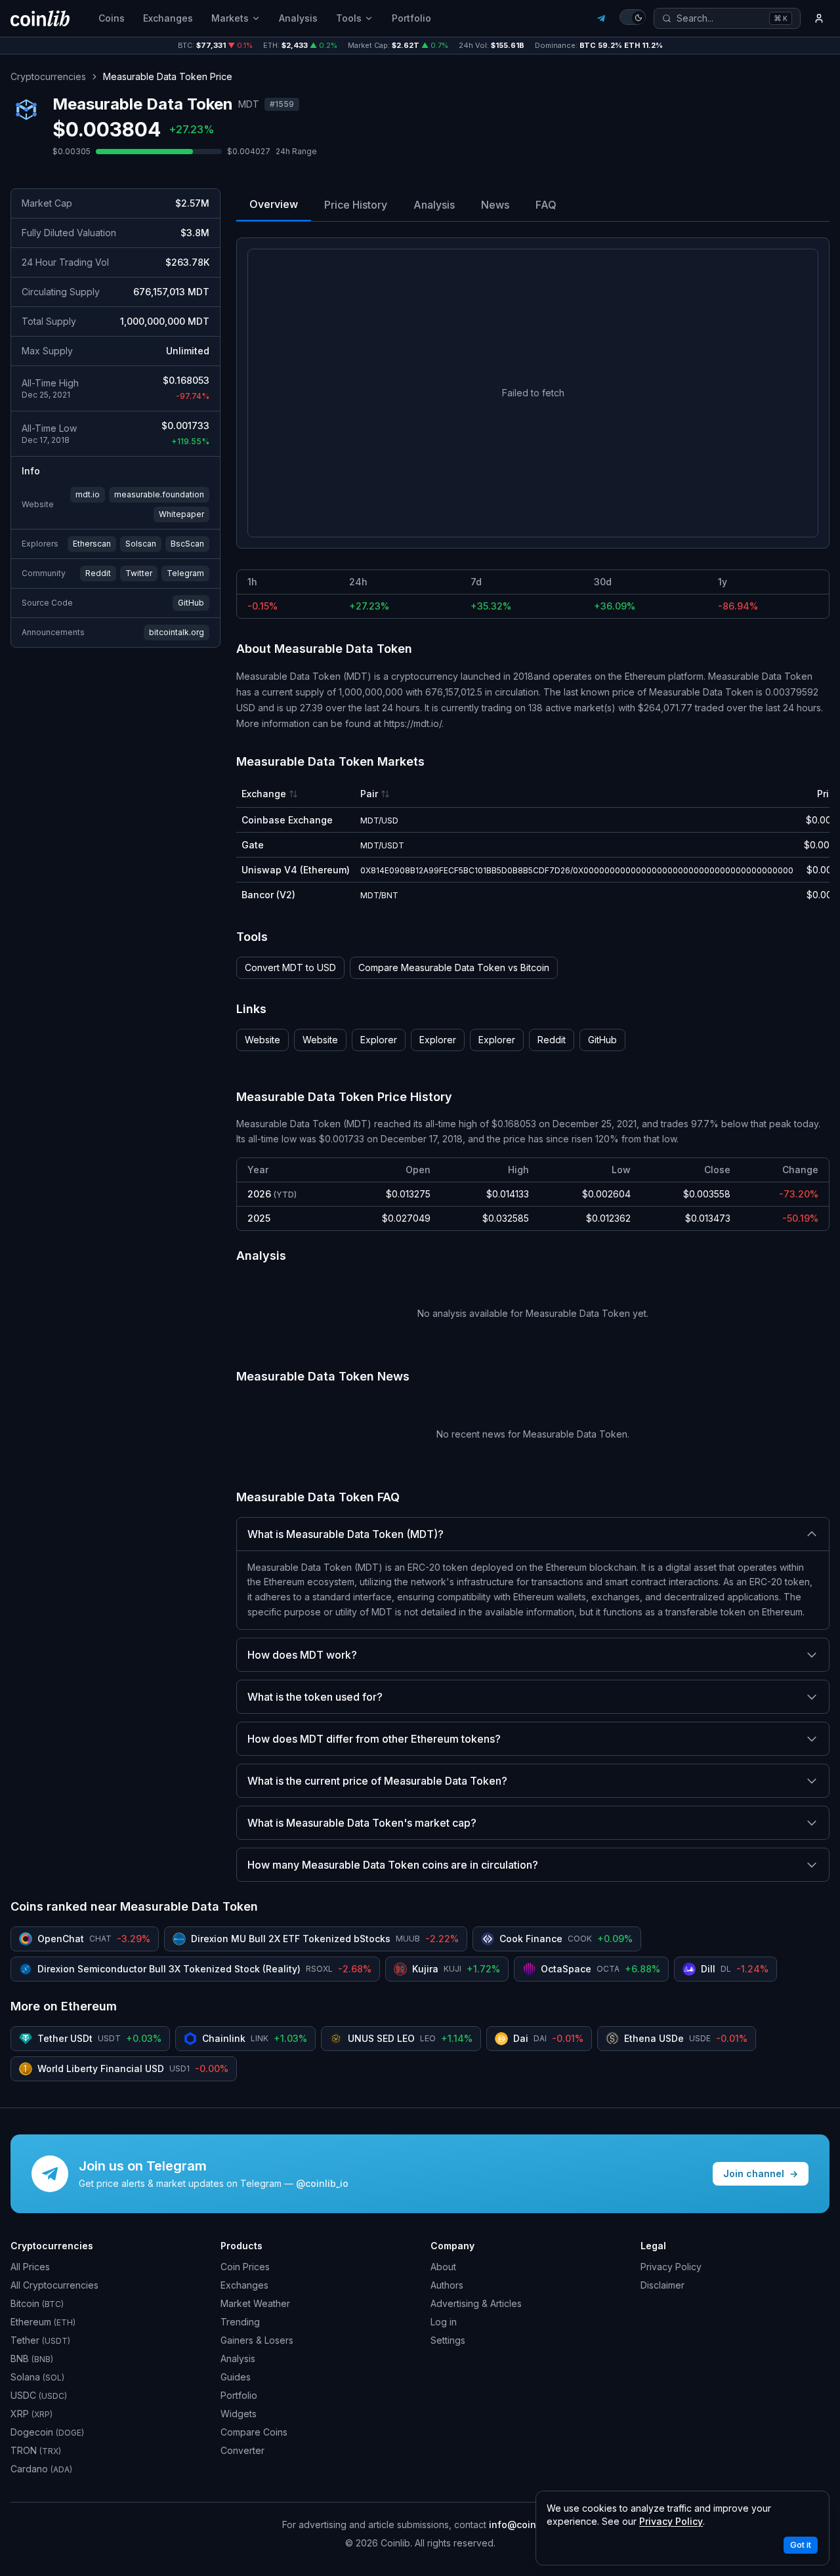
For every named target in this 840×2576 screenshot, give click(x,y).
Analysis (298, 18)
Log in (444, 2322)
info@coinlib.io (524, 2524)
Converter (242, 2450)
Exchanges (168, 18)
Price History (356, 205)
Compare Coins (254, 2432)
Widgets (239, 2414)
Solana (37, 2377)
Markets (230, 18)
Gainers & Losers (257, 2340)
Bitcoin (37, 2303)
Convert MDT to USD (290, 967)
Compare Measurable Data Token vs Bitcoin (454, 967)
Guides (236, 2377)
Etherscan (92, 544)
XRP (31, 2414)
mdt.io (88, 494)
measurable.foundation (159, 494)
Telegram (185, 573)
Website (262, 1040)
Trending (240, 2322)
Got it (801, 2545)
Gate (253, 845)
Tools (349, 18)
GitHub (191, 603)
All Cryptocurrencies (54, 2285)
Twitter (139, 573)
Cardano (41, 2469)
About (443, 2267)
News (495, 205)
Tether (40, 2340)
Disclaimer (662, 2285)
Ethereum (43, 2322)
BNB (32, 2358)
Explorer (379, 1040)
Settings (448, 2340)
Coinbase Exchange (287, 820)
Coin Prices (245, 2267)
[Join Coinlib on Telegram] (601, 18)
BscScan (187, 544)
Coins (112, 18)
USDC (39, 2395)
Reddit (98, 573)
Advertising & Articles (476, 2303)
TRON (36, 2450)
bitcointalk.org (177, 632)
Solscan (141, 544)
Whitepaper (181, 514)
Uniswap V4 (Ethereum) (296, 870)
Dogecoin (47, 2432)
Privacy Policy (671, 2267)
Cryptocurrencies (48, 76)
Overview (274, 204)
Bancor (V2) (268, 895)
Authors (447, 2285)
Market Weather (255, 2303)
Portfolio (411, 18)
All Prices (30, 2267)
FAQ (546, 205)
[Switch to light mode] (633, 17)
